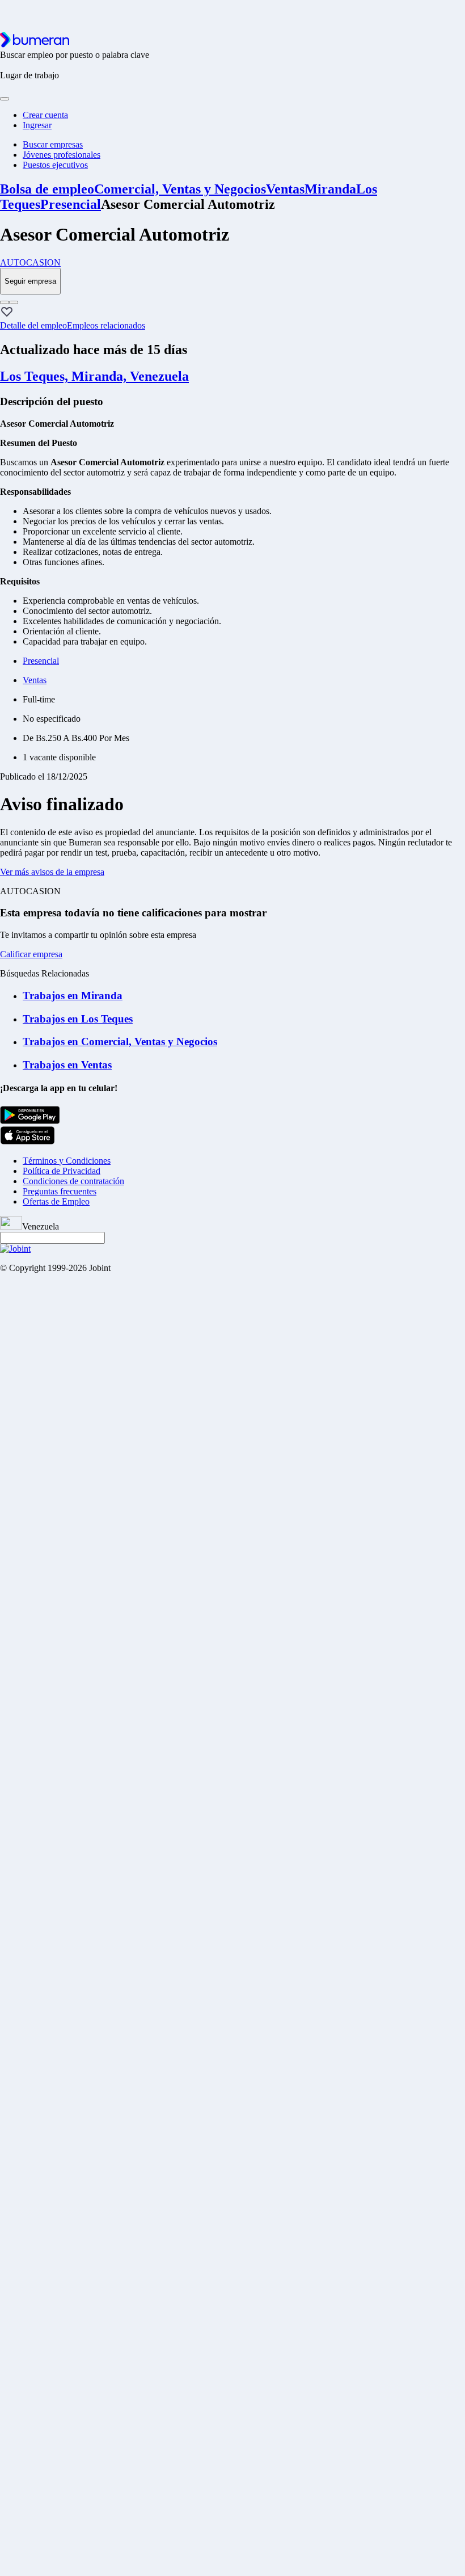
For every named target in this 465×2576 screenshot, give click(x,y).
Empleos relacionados (106, 325)
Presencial (71, 204)
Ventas (285, 189)
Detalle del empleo (33, 325)
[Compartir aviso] (14, 302)
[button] (7, 313)
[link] (232, 263)
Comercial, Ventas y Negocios (180, 189)
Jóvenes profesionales (62, 155)
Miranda (330, 189)
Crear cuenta (45, 115)
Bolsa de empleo (47, 189)
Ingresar (37, 125)
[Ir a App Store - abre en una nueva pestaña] (28, 1141)
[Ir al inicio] (35, 45)
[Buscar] (5, 99)
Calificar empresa (31, 954)
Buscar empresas (53, 144)
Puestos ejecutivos (55, 165)
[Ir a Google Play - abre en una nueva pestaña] (30, 1121)
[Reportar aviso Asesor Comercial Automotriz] (5, 302)
